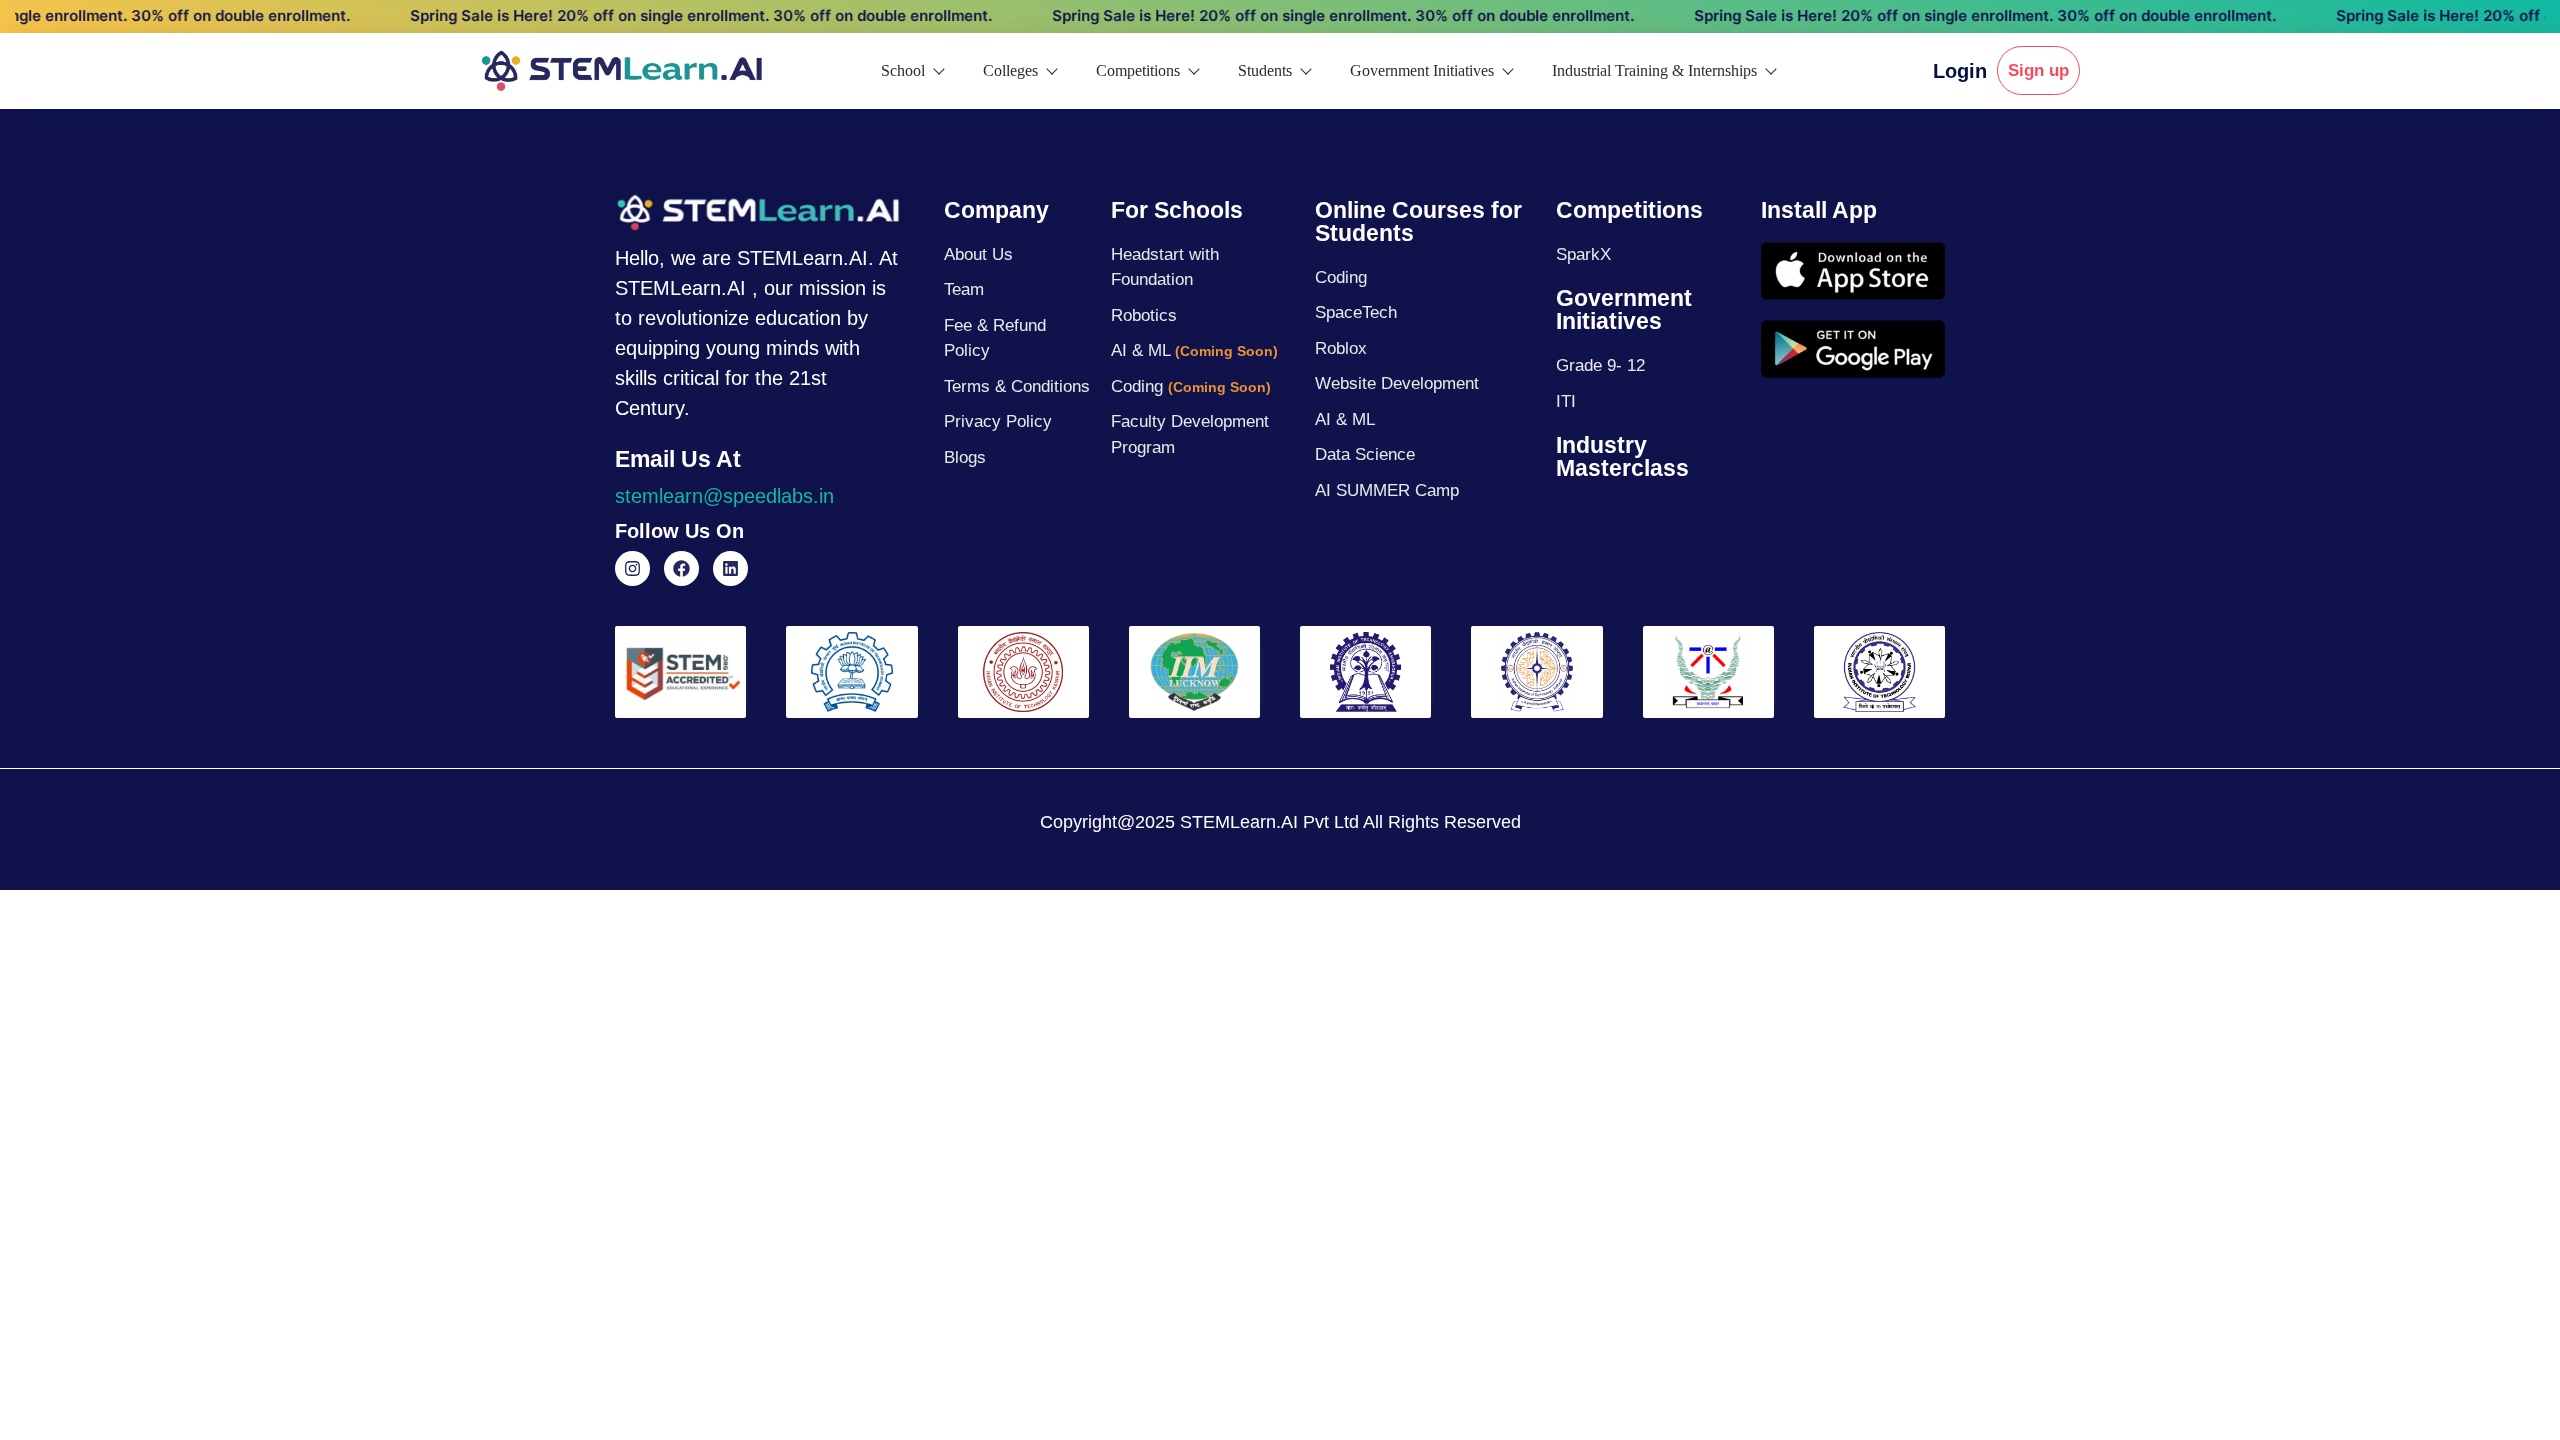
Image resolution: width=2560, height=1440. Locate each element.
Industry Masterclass (1622, 456)
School (903, 70)
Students (1265, 70)
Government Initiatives (1422, 70)
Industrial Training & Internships (1654, 70)
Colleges (1010, 70)
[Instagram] (632, 568)
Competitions (1138, 70)
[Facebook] (681, 568)
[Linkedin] (730, 568)
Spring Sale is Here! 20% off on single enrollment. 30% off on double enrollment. (658, 15)
